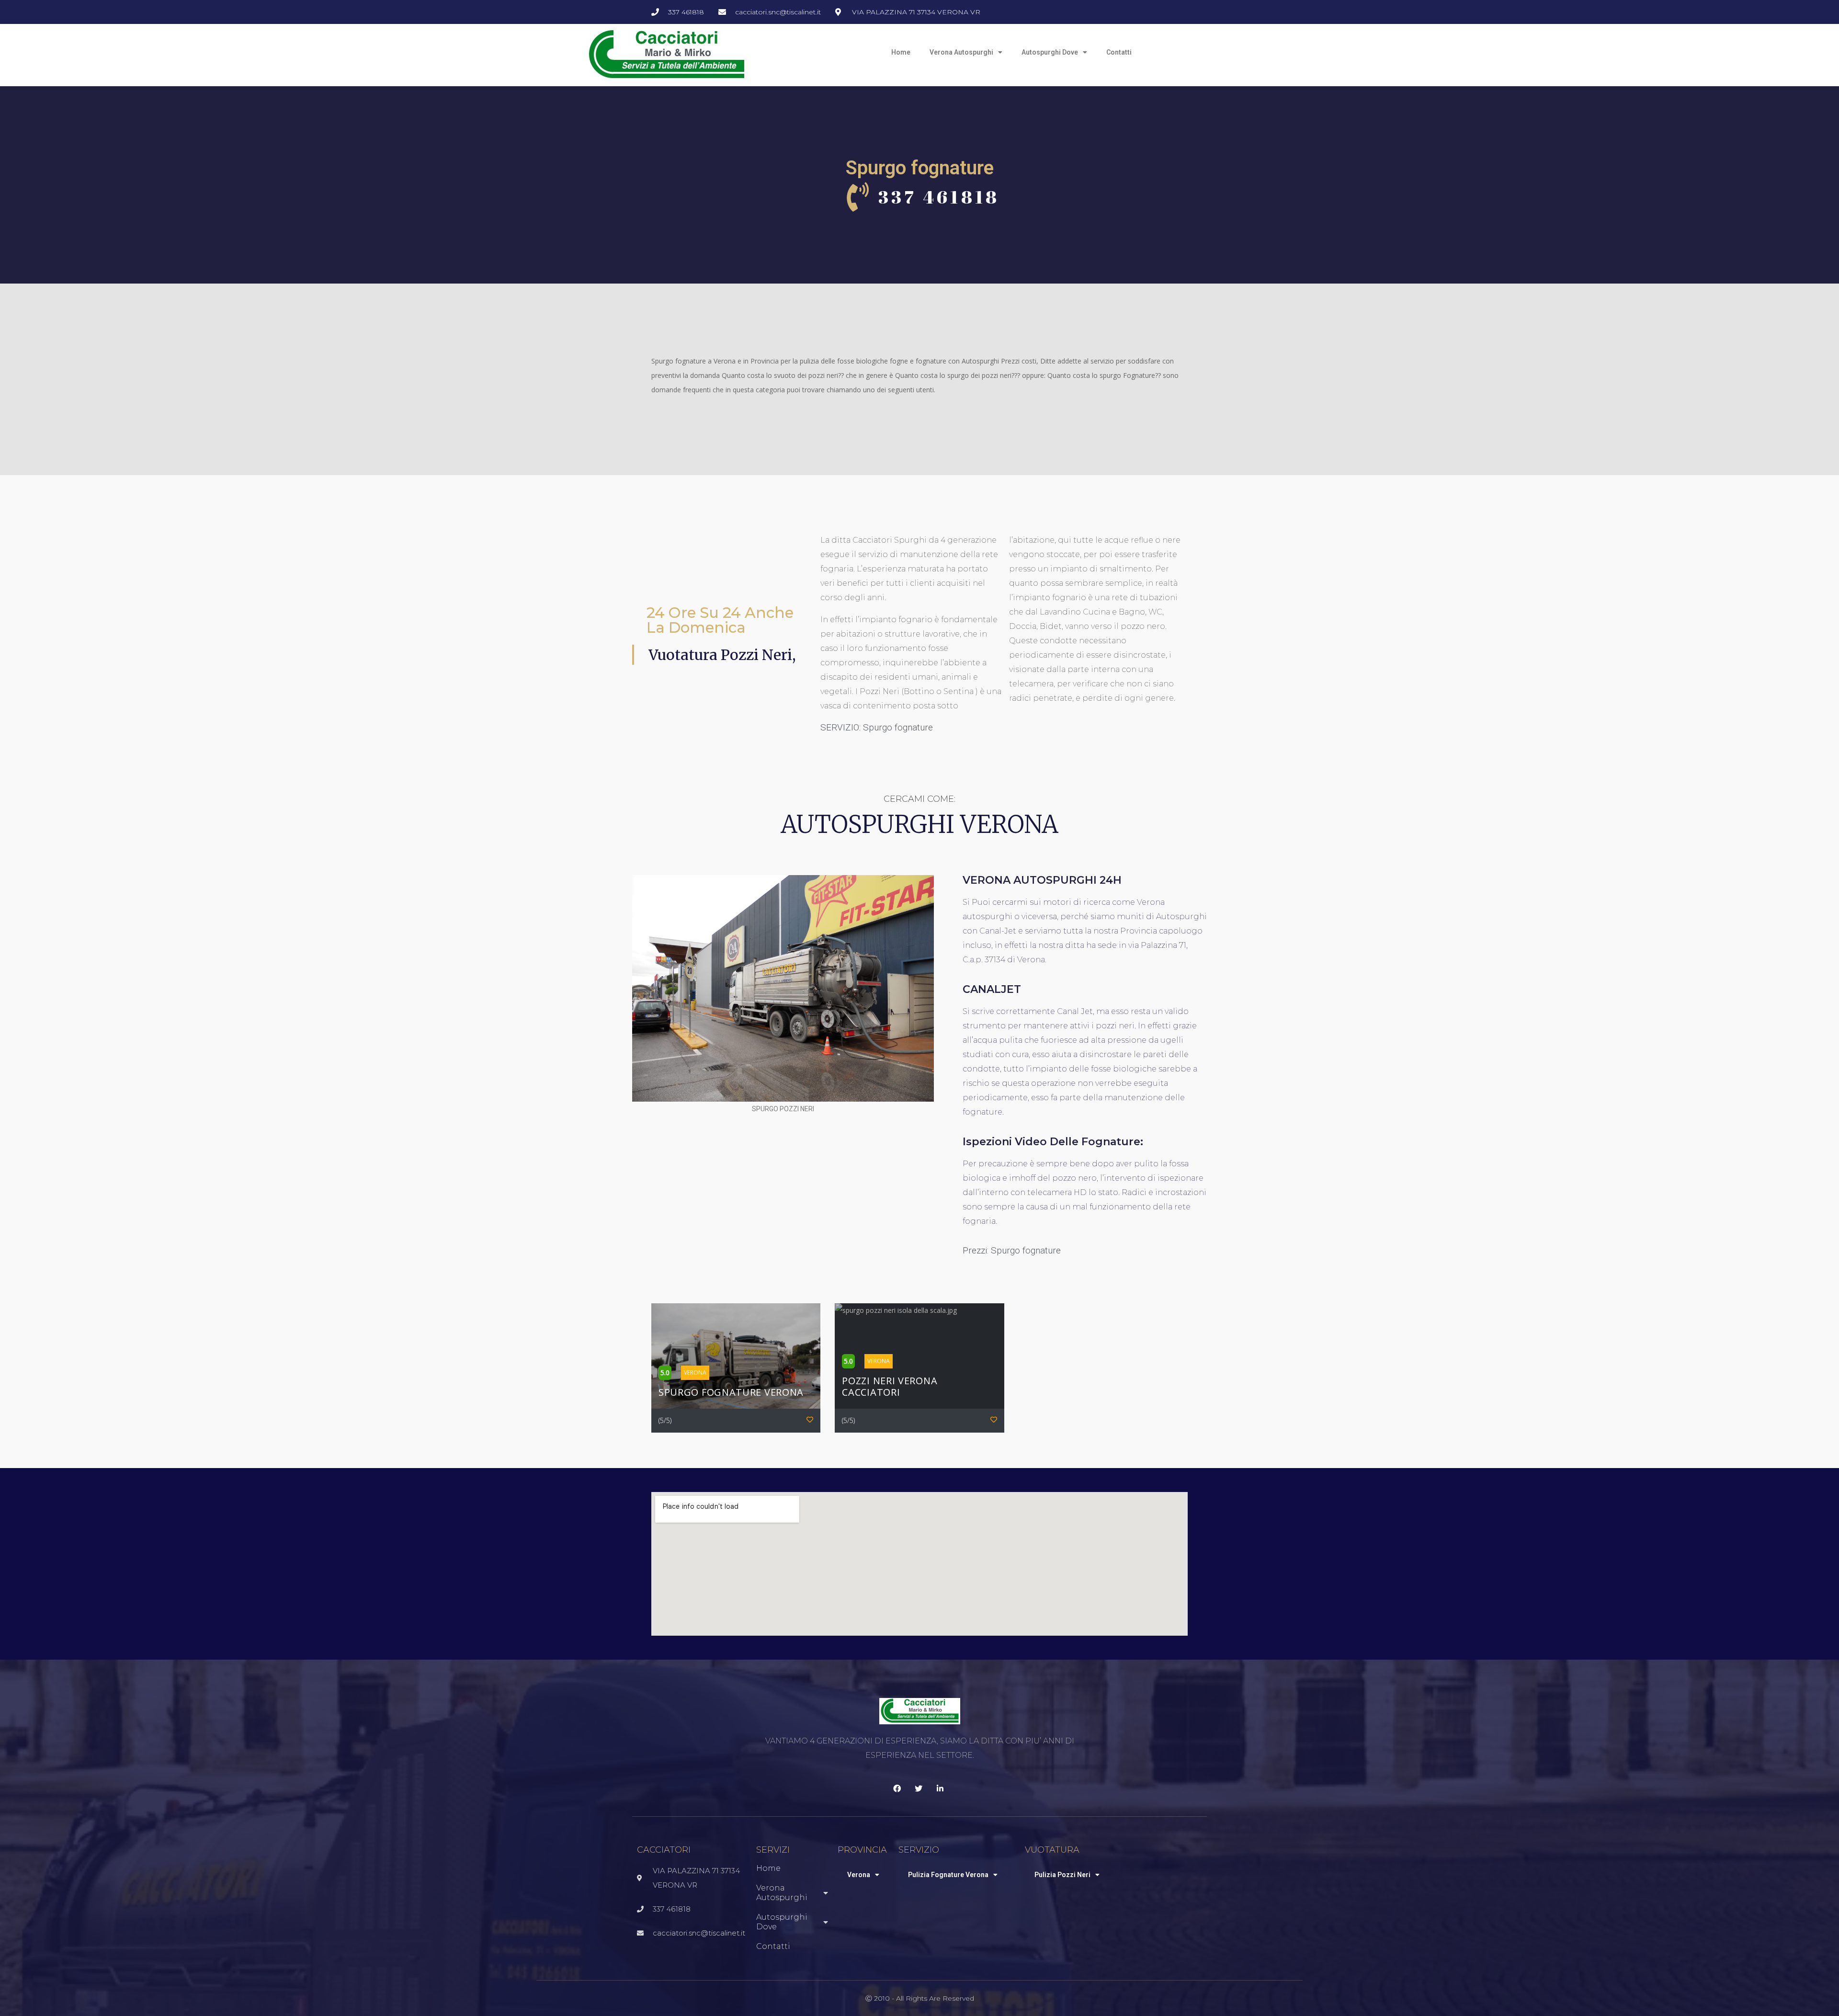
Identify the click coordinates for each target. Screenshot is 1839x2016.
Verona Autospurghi (961, 52)
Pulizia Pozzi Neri (1062, 1875)
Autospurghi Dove (1050, 52)
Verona (859, 1875)
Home (901, 52)
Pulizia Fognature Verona (948, 1875)
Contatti (1119, 52)
